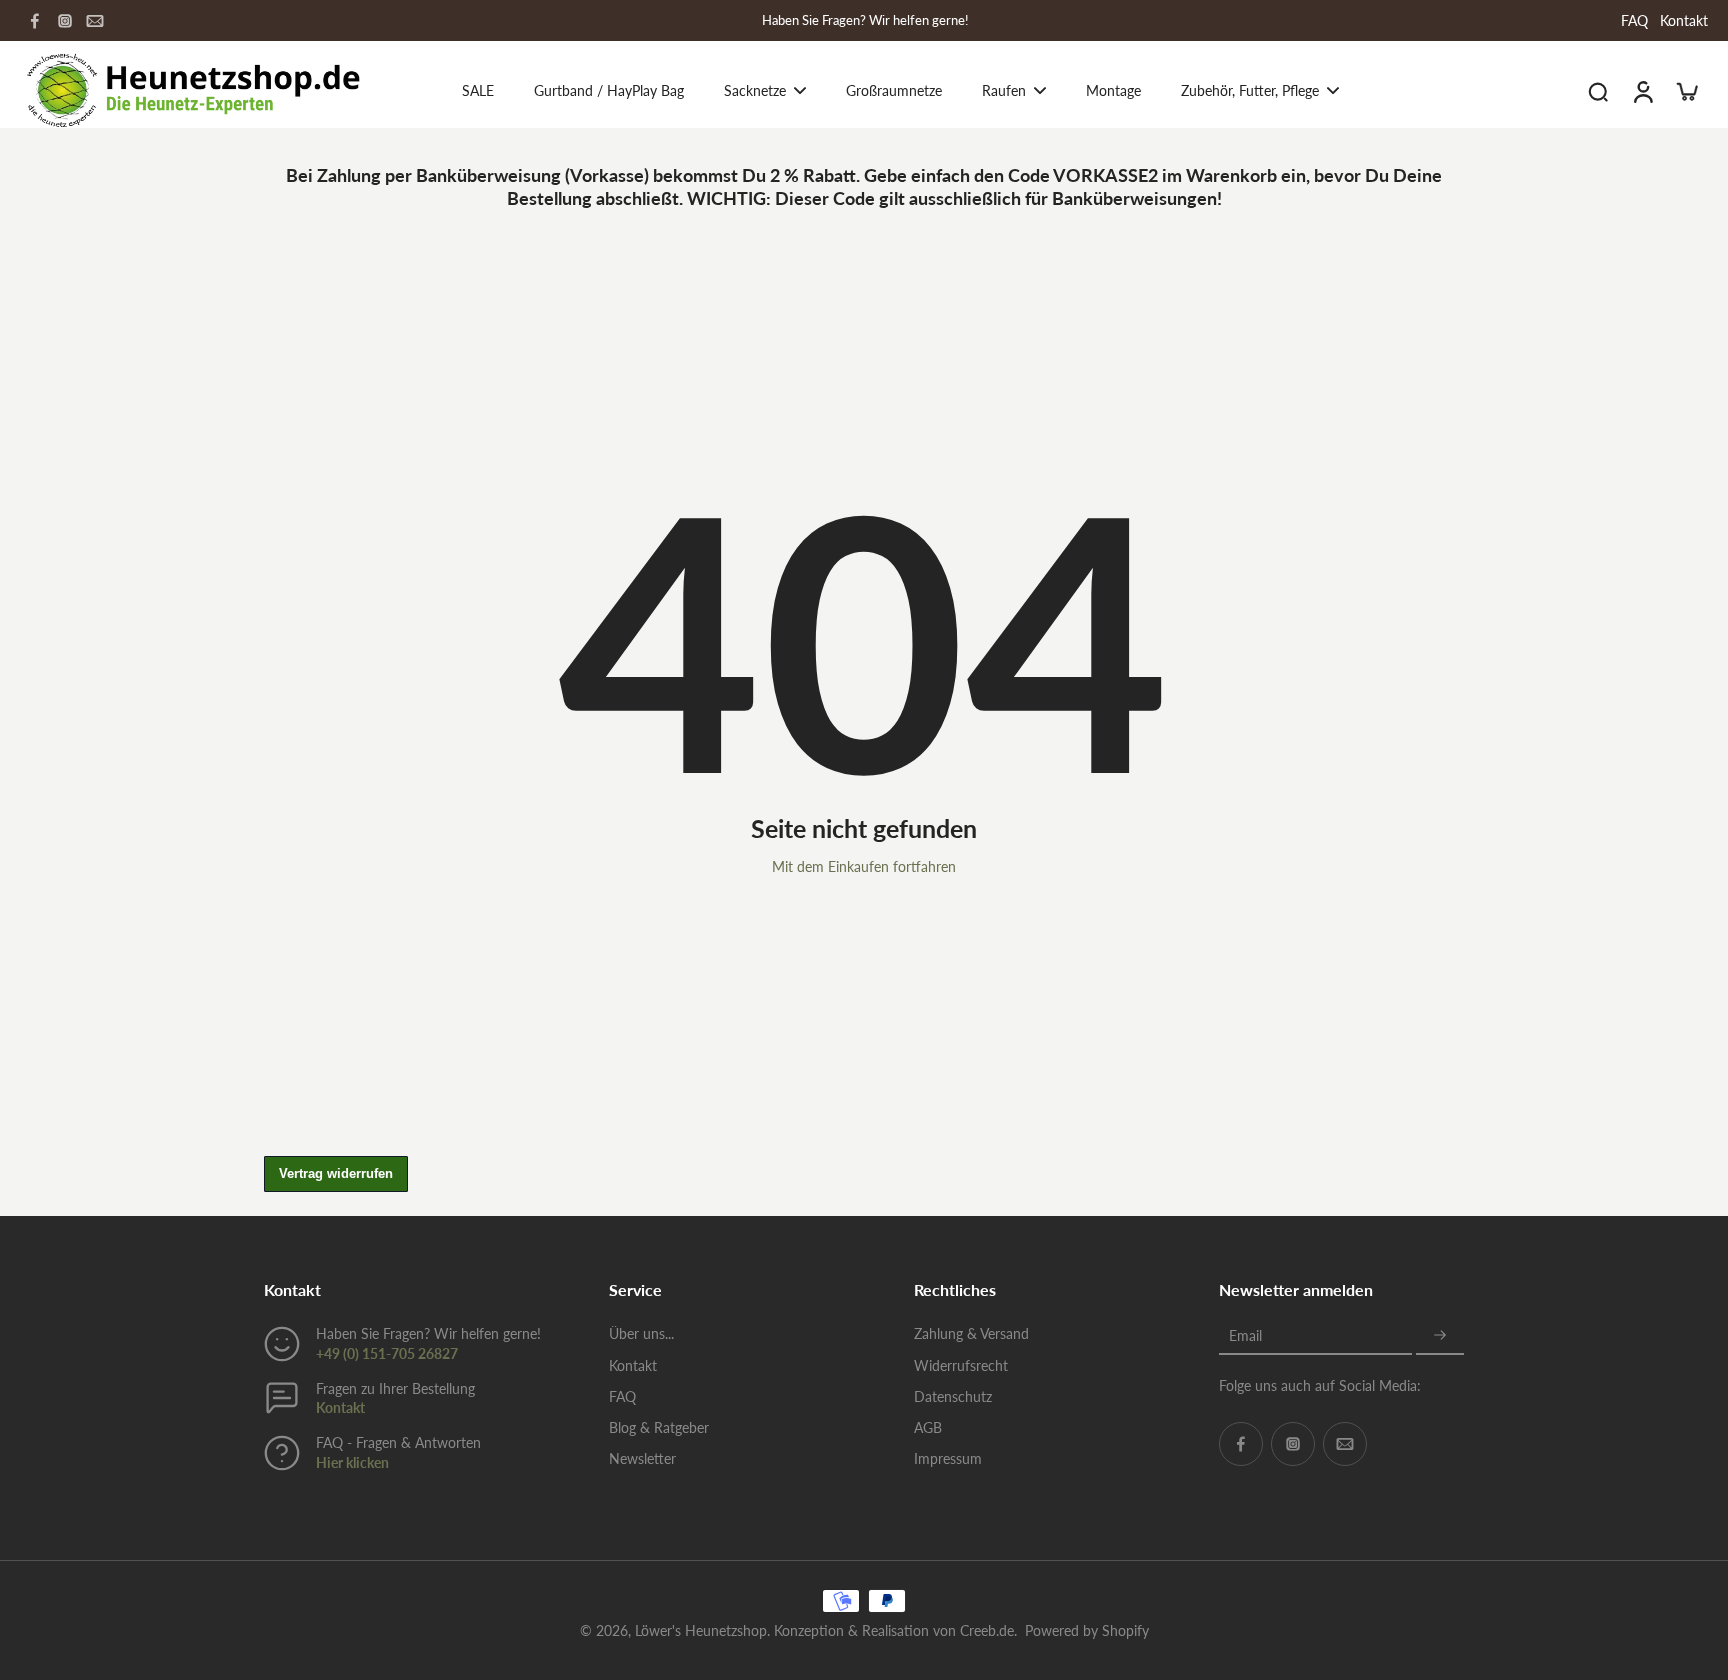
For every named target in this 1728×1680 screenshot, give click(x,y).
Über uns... (641, 1333)
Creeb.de (987, 1630)
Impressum (948, 1458)
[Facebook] (35, 21)
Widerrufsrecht (961, 1365)
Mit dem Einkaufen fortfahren (864, 866)
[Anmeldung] (1642, 90)
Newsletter (642, 1458)
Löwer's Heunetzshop (701, 1630)
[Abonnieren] (1440, 1335)
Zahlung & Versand (971, 1333)
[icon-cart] (1686, 91)
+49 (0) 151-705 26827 (387, 1353)
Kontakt (1684, 20)
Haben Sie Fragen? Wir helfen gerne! (865, 20)
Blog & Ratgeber (659, 1427)
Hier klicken (352, 1462)
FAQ (1634, 20)
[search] (1598, 91)
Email (1245, 1335)
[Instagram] (65, 21)
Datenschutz (953, 1396)
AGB (928, 1427)
